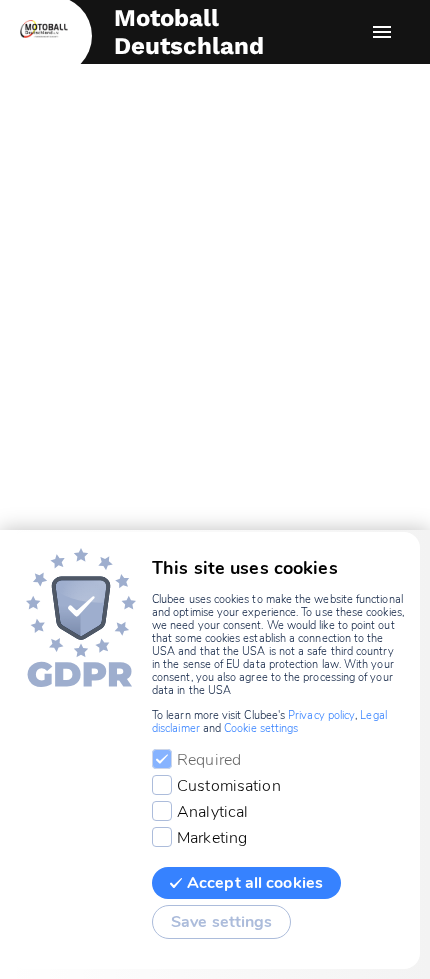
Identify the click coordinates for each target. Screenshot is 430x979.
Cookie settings (261, 728)
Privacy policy (321, 715)
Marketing (212, 838)
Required (209, 760)
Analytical (212, 812)
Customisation (229, 786)
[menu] (382, 32)
